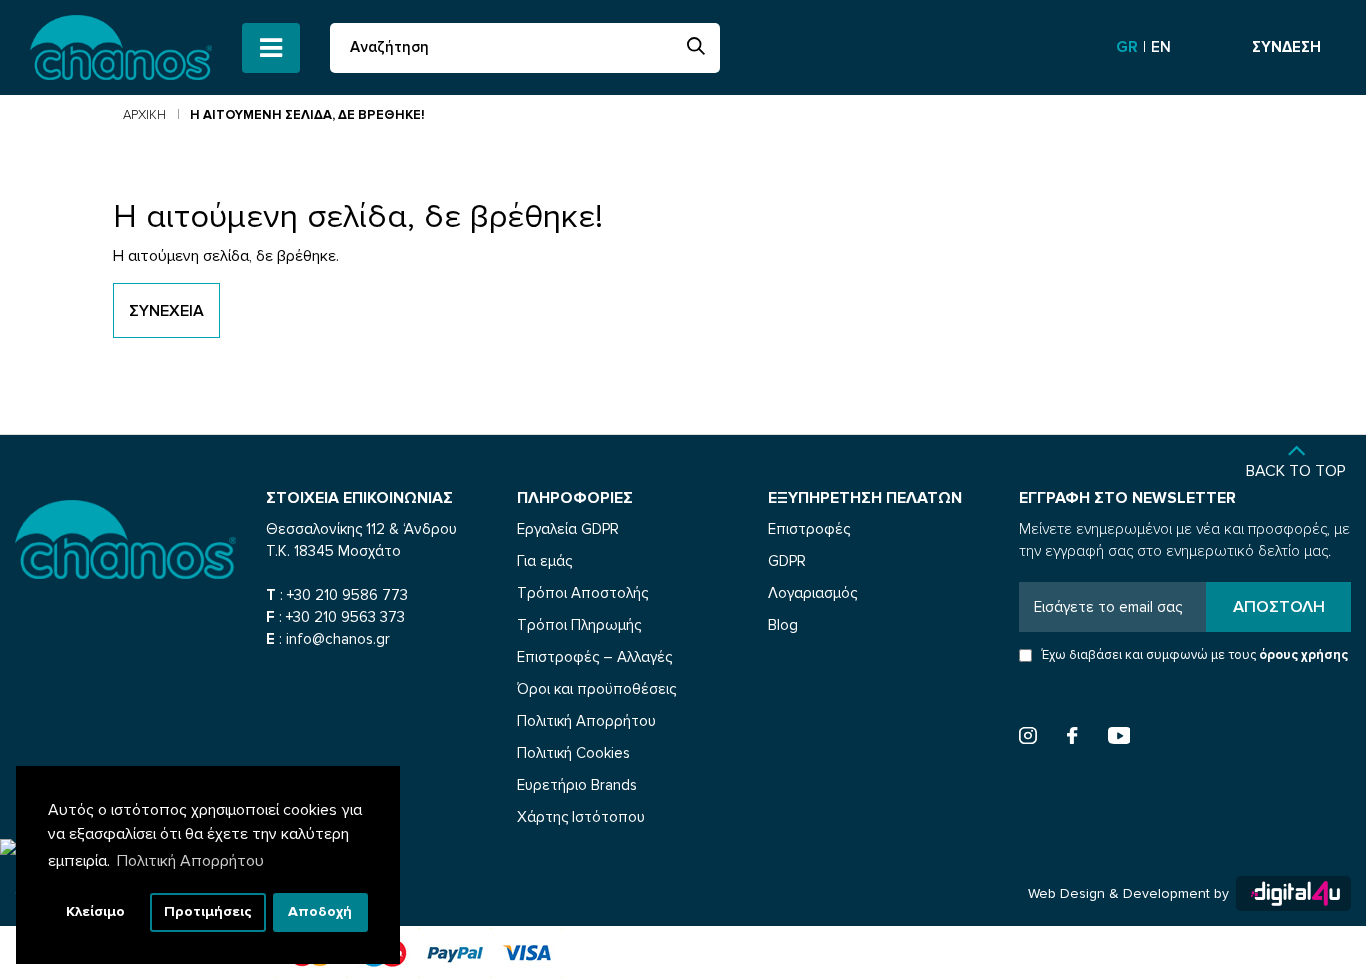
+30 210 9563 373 (345, 617)
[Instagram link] (1028, 738)
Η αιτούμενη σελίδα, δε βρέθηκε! (307, 115)
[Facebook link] (1072, 738)
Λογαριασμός (812, 593)
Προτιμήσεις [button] (208, 911)
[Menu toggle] (271, 48)
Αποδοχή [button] (320, 911)
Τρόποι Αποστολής (582, 593)
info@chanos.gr (338, 639)
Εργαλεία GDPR (568, 529)
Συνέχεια (166, 311)
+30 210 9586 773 (347, 595)
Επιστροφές (809, 529)
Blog (783, 625)
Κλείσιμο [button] (95, 911)
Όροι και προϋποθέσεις (596, 689)
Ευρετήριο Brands (577, 785)
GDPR (787, 561)
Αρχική (144, 115)
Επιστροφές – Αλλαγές (594, 657)
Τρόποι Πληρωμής (579, 625)
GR (1129, 47)
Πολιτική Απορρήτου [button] (190, 861)
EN (1161, 47)
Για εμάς (544, 561)
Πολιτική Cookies (573, 753)
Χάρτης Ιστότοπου (581, 817)
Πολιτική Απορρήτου (586, 721)
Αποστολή (1279, 607)
